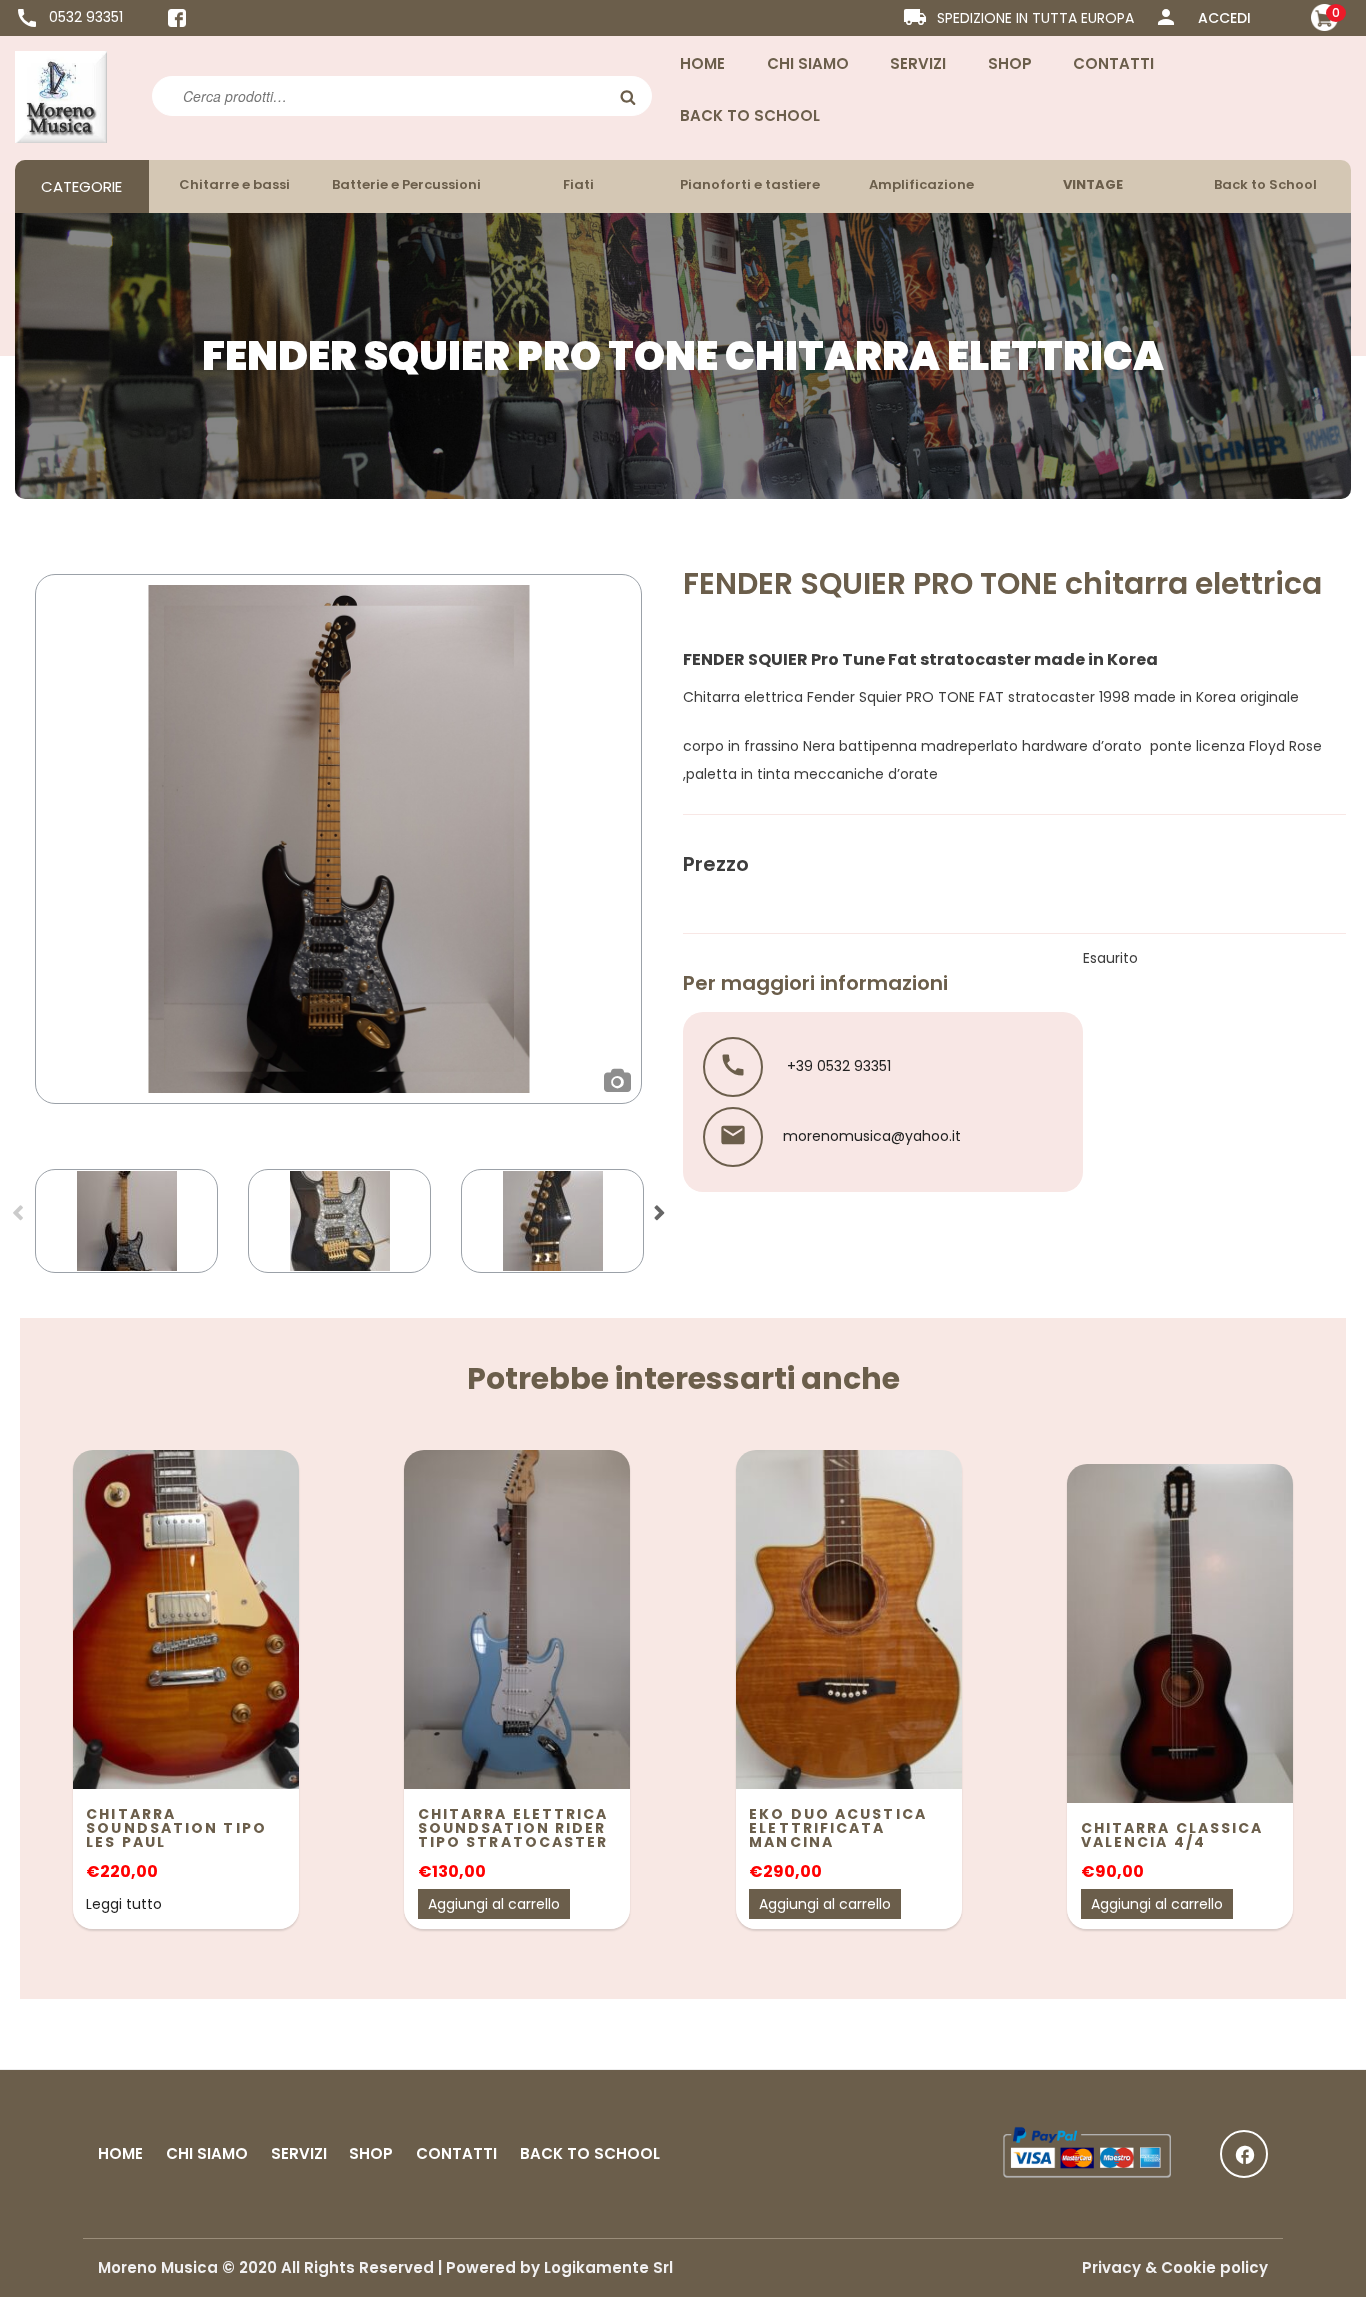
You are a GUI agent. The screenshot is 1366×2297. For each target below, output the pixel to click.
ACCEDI (1224, 18)
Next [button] (659, 1219)
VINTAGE (1093, 184)
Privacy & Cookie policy (1175, 2267)
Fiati (578, 184)
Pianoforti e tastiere (750, 184)
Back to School (750, 115)
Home (702, 63)
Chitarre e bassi (234, 184)
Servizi (918, 63)
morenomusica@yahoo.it (872, 1136)
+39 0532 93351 (837, 1066)
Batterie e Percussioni (406, 184)
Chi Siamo (808, 63)
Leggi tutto (124, 1904)
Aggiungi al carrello (494, 1904)
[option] (338, 839)
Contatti (1113, 63)
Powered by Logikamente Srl (559, 2267)
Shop (1010, 63)
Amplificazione (921, 184)
